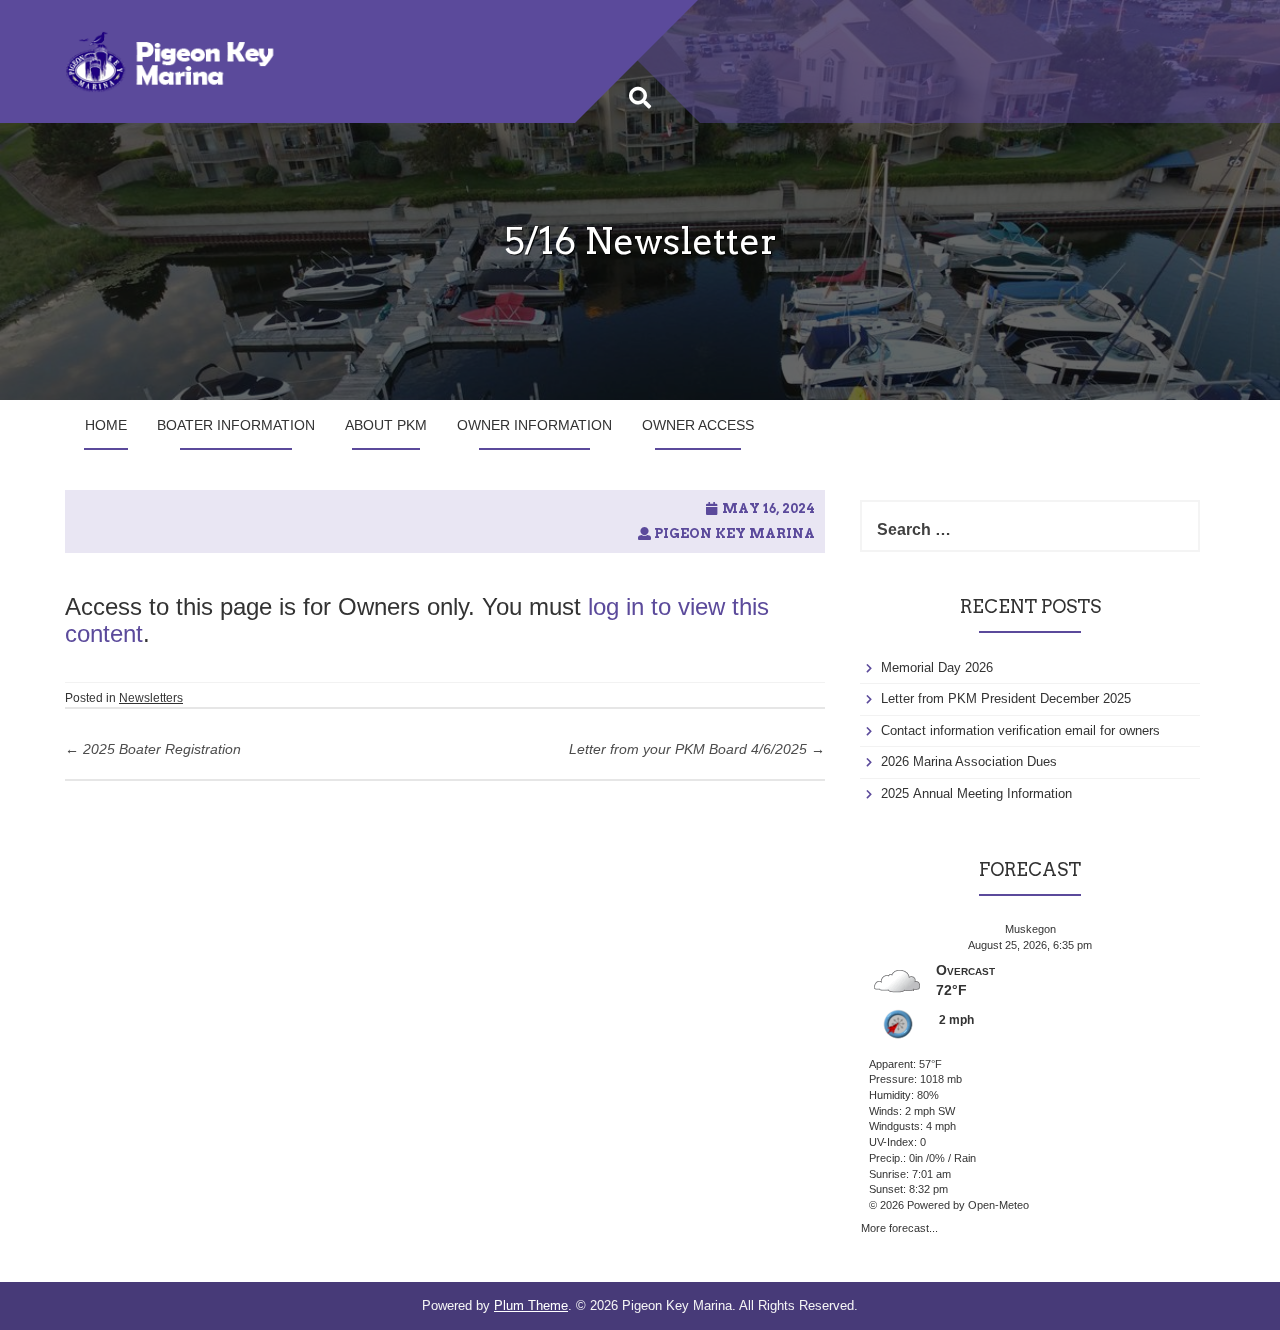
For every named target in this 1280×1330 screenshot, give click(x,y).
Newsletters (151, 698)
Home (106, 425)
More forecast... (899, 1226)
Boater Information (236, 425)
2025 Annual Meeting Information (976, 793)
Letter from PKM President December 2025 (1006, 698)
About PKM (386, 425)
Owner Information (534, 425)
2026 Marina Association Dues (969, 761)
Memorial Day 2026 (937, 667)
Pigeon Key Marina (734, 533)
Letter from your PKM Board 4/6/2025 (697, 749)
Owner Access (698, 425)
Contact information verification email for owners (1020, 730)
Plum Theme (531, 1305)
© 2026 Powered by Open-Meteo (949, 1205)
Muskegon (1030, 929)
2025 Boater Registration (153, 749)
